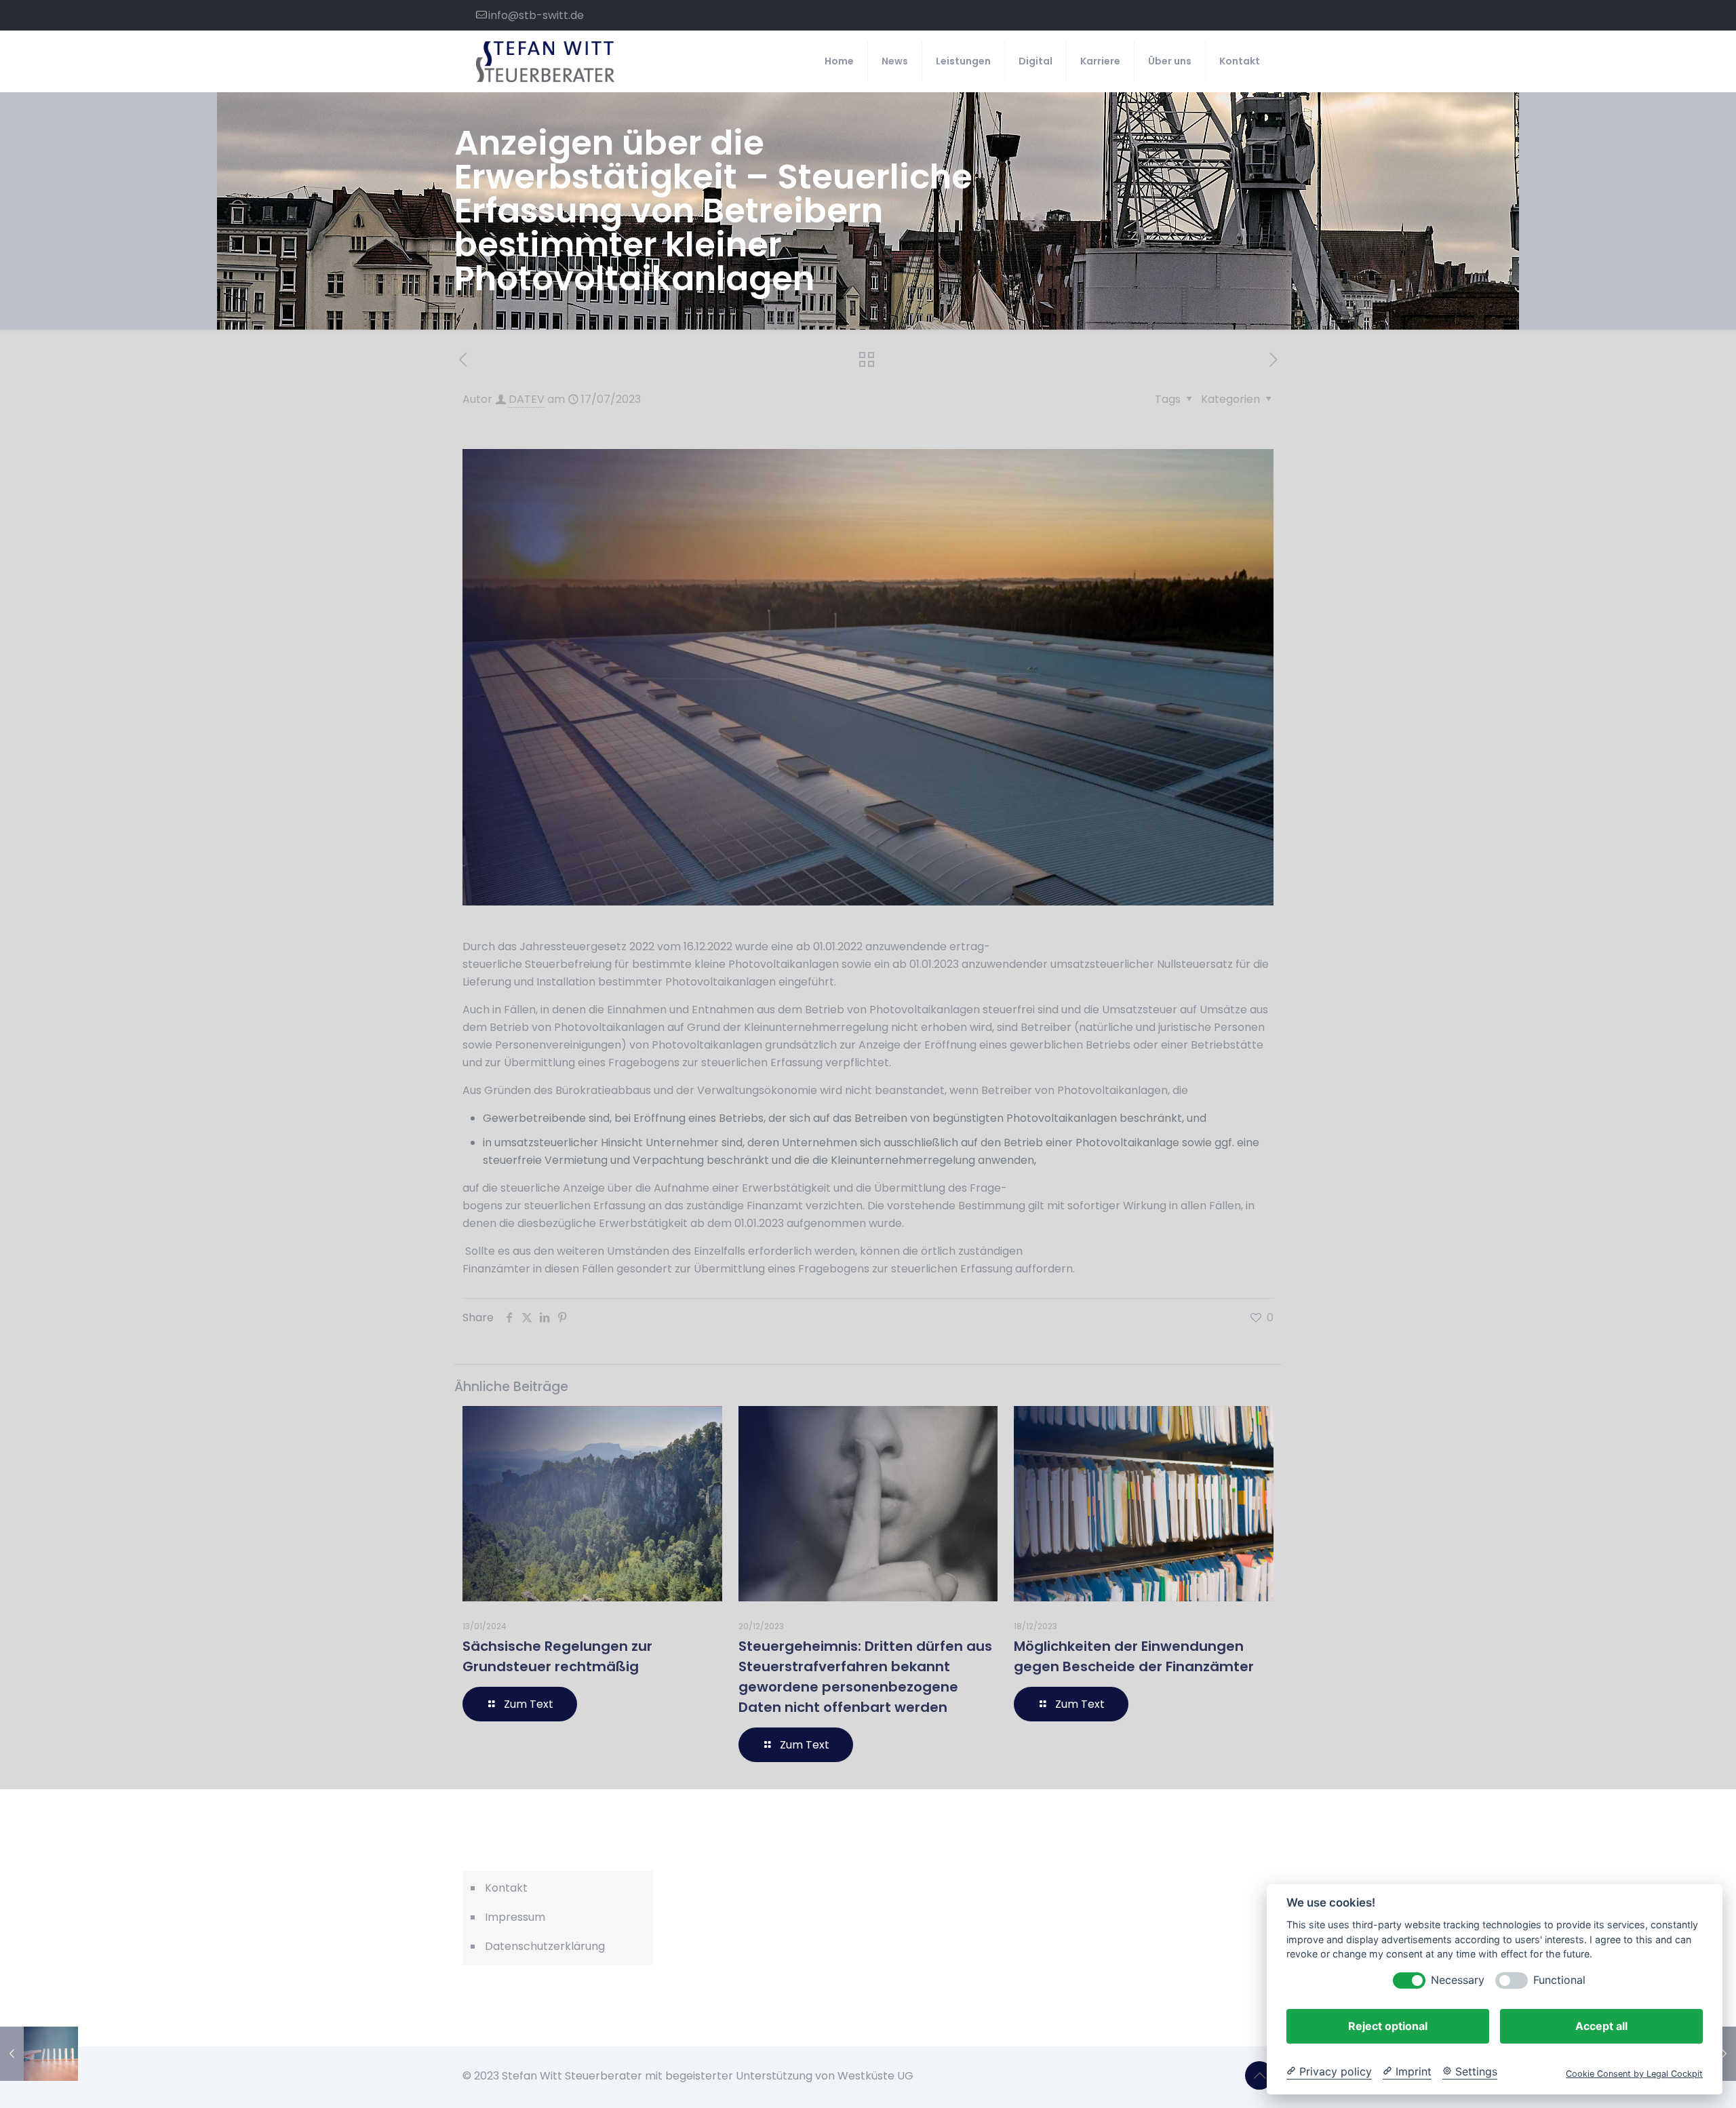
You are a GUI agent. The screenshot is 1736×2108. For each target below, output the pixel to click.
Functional (1559, 1980)
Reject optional (1388, 2026)
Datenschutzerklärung (545, 1946)
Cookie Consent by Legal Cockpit (1634, 2074)
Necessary (1458, 1980)
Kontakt (506, 1888)
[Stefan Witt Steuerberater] (545, 61)
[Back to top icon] (1259, 2075)
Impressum (515, 1917)
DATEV (527, 399)
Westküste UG (875, 2076)
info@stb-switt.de (536, 15)
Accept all (1601, 2026)
